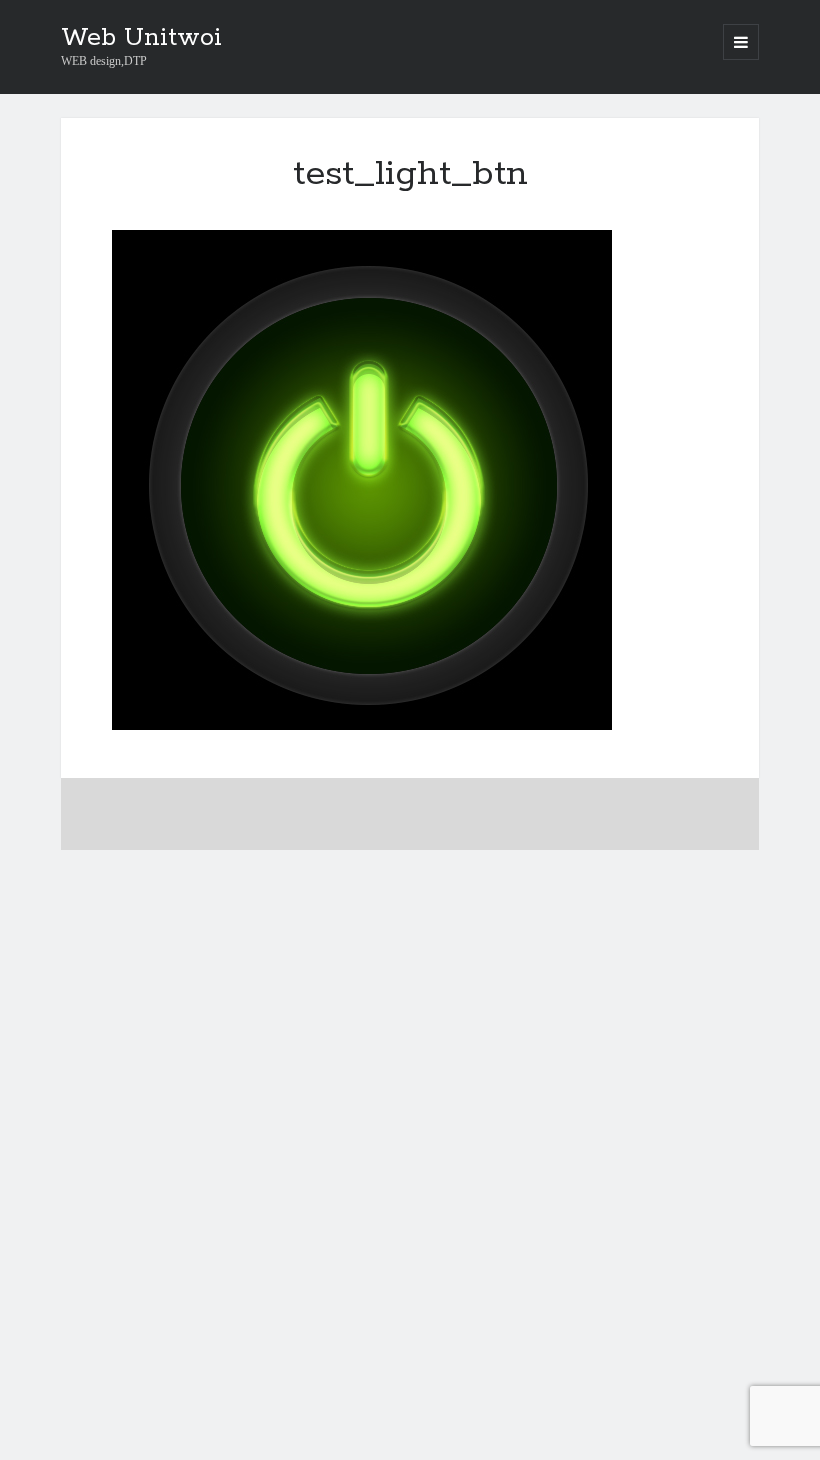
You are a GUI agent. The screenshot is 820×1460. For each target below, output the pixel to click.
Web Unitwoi (141, 38)
